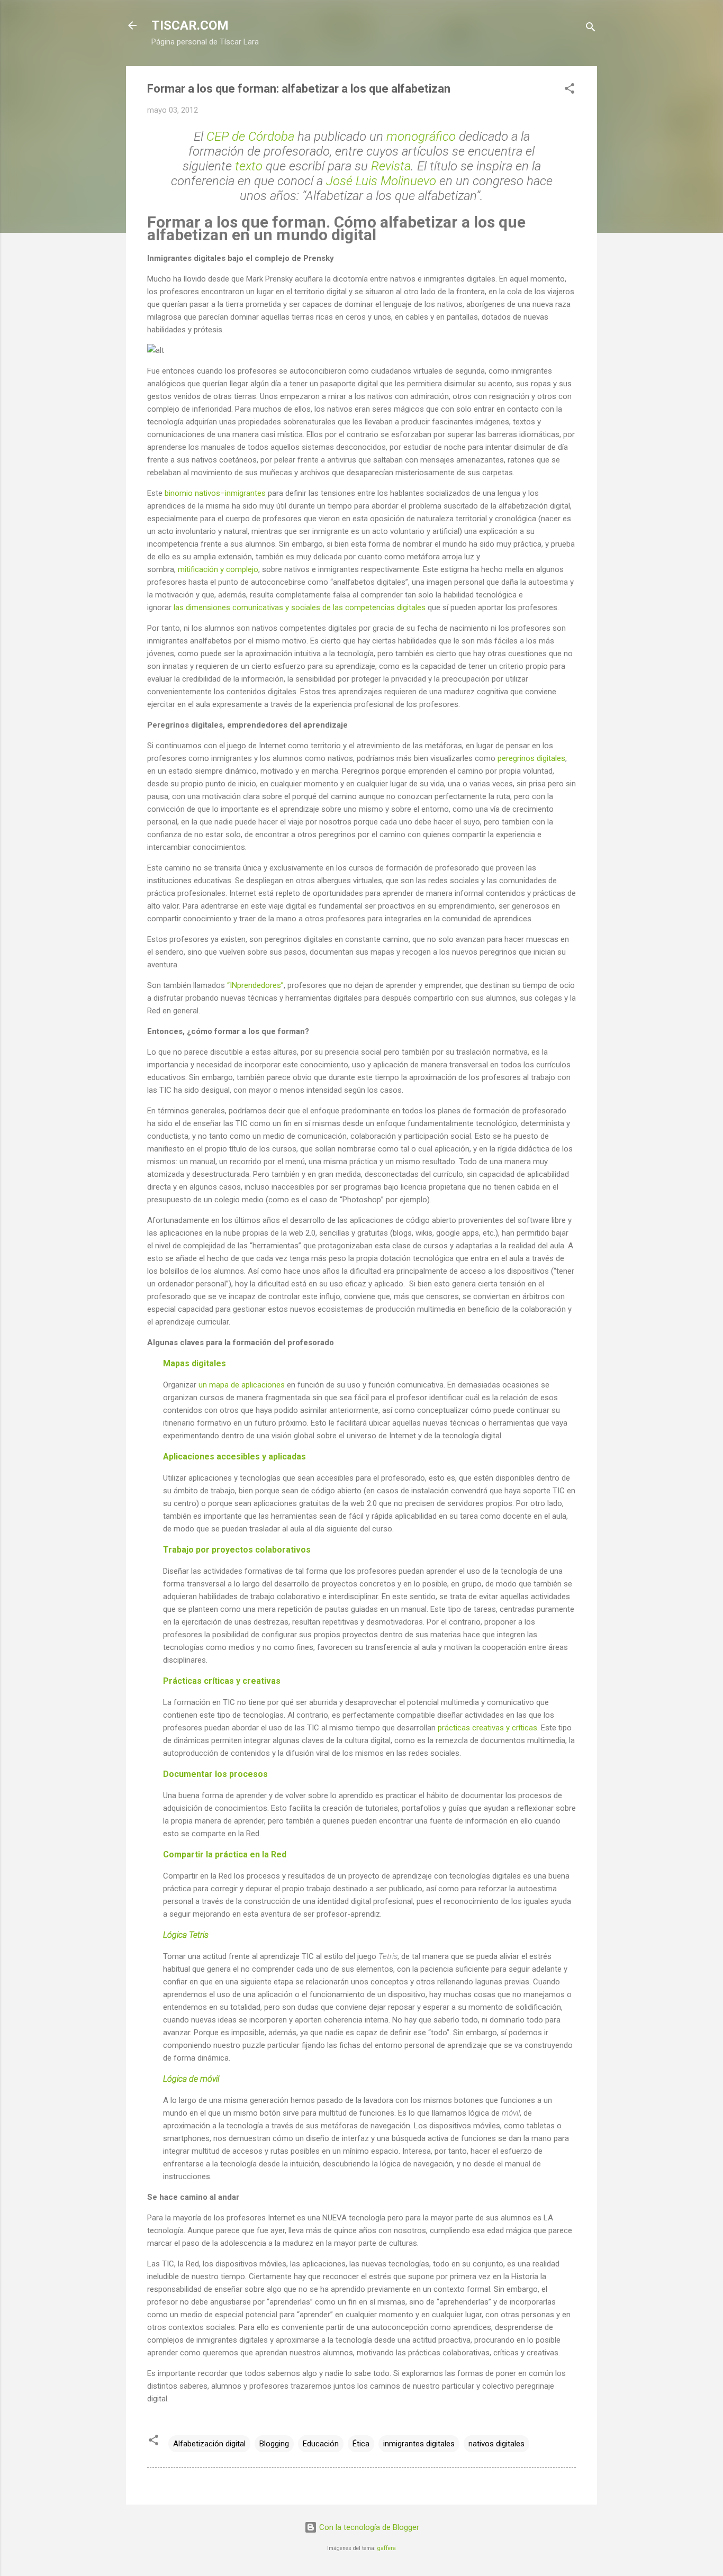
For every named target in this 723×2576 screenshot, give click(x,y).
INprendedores (255, 985)
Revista (391, 166)
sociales (306, 607)
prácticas (454, 1728)
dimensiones (208, 607)
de (327, 607)
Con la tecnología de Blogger (368, 2527)
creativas (488, 1728)
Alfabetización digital (209, 2444)
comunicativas (258, 607)
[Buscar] (591, 29)
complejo (242, 569)
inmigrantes (245, 493)
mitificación (198, 569)
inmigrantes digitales (419, 2444)
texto (249, 166)
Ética (361, 2444)
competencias (370, 607)
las (179, 607)
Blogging (274, 2444)
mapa (219, 1385)
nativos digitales (496, 2444)
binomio (179, 493)
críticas (525, 1728)
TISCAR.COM (190, 25)
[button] (570, 90)
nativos (207, 493)
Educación (321, 2444)
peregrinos (516, 758)
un (203, 1385)
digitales (411, 607)
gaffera (387, 2548)
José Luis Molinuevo (381, 181)
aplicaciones (263, 1385)
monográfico (421, 137)
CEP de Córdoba (250, 137)
